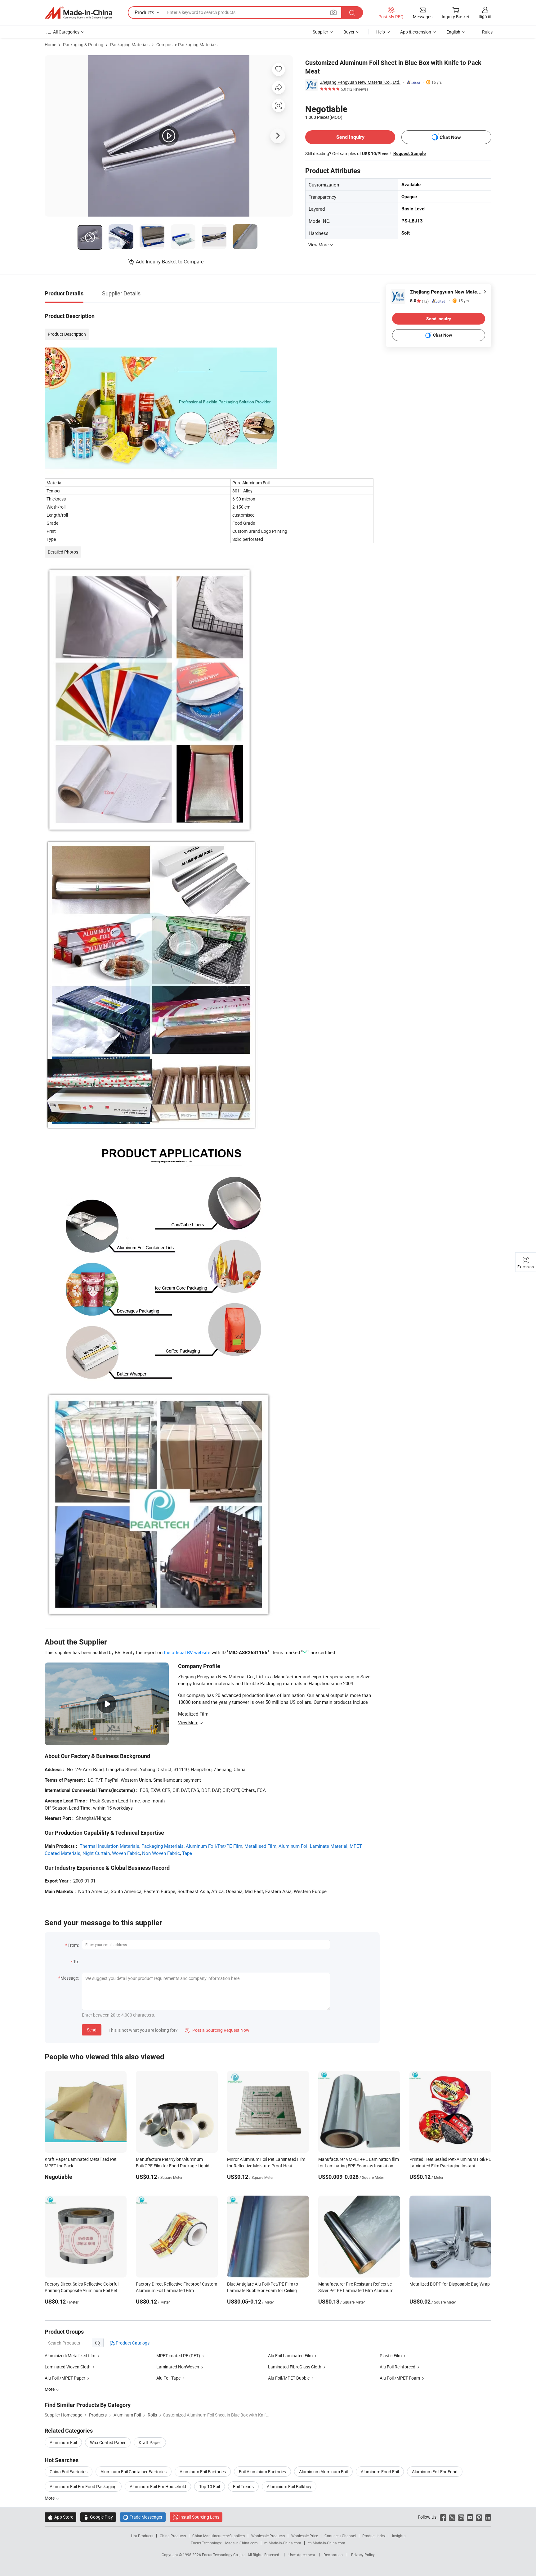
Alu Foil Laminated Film (290, 2356)
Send (92, 2030)
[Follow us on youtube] (470, 2517)
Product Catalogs (132, 2343)
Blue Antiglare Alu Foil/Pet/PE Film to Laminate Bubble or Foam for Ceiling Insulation (263, 2290)
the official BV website (187, 1652)
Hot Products (142, 2536)
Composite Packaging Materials (187, 45)
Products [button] (144, 12)
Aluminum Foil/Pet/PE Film (214, 1846)
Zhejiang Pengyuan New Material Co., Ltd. (360, 82)
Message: (70, 1978)
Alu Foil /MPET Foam (400, 2378)
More (50, 2498)
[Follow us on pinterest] (479, 2517)
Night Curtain (96, 1853)
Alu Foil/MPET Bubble (289, 2378)
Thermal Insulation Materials (109, 1846)
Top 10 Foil (210, 2486)
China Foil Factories (69, 2472)
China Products (173, 2536)
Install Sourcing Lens (199, 2517)
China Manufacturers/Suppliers (219, 2536)
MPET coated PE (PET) (178, 2356)
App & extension (416, 32)
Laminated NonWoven (178, 2367)
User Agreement (302, 2555)
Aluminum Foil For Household (158, 2486)
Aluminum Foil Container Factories (134, 2472)
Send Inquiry (350, 137)
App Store (60, 2517)
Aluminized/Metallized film (70, 2356)
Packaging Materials (130, 45)
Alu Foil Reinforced (398, 2367)
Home (50, 45)
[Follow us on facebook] (443, 2517)
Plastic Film (391, 2356)
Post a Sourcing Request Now (217, 2030)
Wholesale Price (305, 2536)
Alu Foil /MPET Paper (65, 2378)
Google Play (98, 2517)
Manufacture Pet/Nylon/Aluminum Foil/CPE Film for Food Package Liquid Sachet (173, 2166)
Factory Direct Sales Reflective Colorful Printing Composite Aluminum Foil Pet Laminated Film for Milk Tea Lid (82, 2290)
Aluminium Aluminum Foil (323, 2472)
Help (381, 32)
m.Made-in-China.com (283, 2543)
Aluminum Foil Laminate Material (313, 1846)
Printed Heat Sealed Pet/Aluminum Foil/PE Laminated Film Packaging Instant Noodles (450, 2166)
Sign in (485, 16)
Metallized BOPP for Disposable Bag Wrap (450, 2284)
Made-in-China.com (241, 2543)
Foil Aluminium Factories (262, 2472)
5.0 (419, 301)
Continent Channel (340, 2536)
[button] (333, 12)
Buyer (349, 32)
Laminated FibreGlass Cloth (295, 2367)
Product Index (374, 2536)
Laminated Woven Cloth (68, 2367)
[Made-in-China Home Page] (78, 13)
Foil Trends (243, 2486)
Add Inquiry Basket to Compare (170, 262)
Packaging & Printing (83, 45)
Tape (187, 1853)
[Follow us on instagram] (461, 2517)
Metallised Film (260, 1846)
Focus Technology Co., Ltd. (225, 2555)
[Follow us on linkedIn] (488, 2517)
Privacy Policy (363, 2555)
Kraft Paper (150, 2442)
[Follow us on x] (452, 2517)
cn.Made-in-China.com (326, 2543)
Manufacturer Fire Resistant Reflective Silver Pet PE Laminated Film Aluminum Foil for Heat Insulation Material (356, 2290)
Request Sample (410, 153)
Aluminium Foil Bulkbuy (289, 2486)
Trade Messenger (143, 2517)
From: (73, 1945)
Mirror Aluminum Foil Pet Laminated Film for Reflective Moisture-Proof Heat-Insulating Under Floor (266, 2166)
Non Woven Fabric (161, 1853)
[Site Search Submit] (352, 13)
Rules (487, 32)
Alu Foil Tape (168, 2378)
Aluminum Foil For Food (435, 2472)
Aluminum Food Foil (380, 2472)
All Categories (66, 32)
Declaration (333, 2555)
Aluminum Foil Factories (203, 2472)
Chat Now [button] (450, 137)
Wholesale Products (268, 2536)
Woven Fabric (126, 1853)
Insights (399, 2536)
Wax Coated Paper (108, 2442)
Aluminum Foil (63, 2442)
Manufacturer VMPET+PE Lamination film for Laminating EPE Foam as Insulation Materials (359, 2166)
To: (76, 1961)
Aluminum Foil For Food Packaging (83, 2486)
